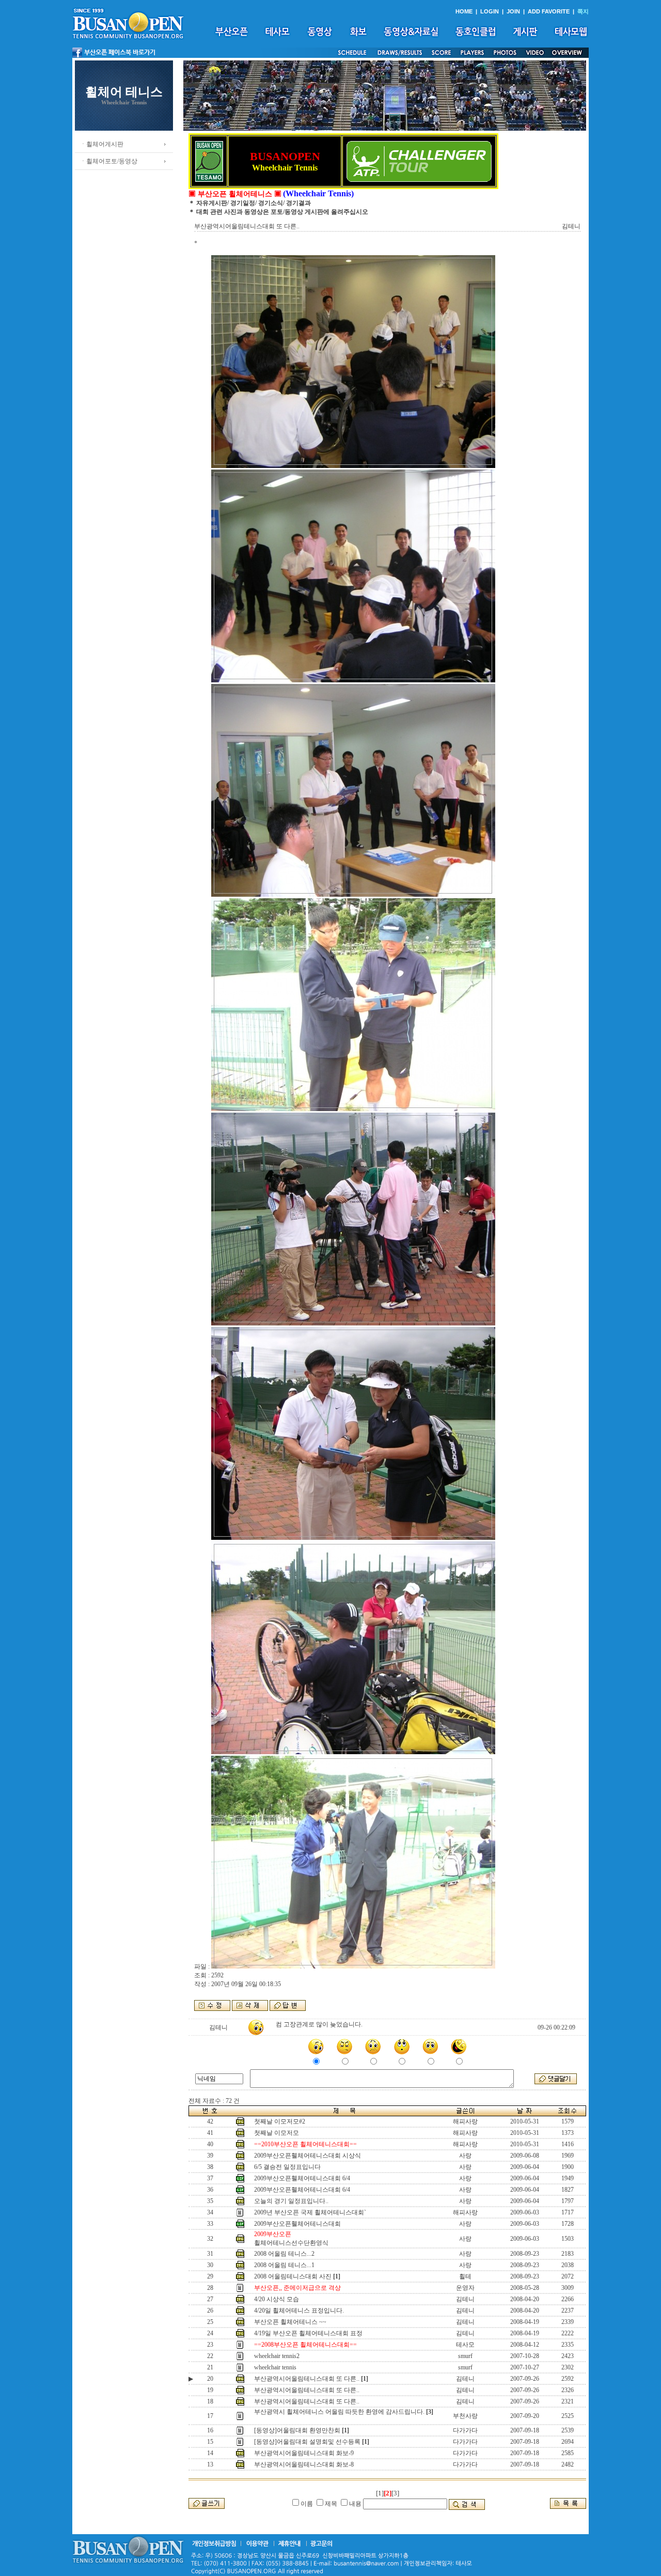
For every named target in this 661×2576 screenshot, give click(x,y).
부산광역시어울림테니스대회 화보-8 (304, 2464)
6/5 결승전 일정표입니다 (287, 2167)
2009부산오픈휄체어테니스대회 (297, 2224)
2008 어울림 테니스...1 (284, 2265)
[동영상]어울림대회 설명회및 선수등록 (307, 2442)
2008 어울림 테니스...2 (284, 2254)
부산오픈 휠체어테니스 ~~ (290, 2322)
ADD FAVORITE (549, 11)
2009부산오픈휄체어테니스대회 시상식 (308, 2156)
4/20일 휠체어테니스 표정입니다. (299, 2310)
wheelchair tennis (275, 2367)
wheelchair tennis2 (277, 2356)
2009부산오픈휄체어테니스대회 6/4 (302, 2178)
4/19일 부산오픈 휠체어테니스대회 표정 (308, 2333)
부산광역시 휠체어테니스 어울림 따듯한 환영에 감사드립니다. (339, 2412)
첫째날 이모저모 (277, 2133)
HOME (464, 11)
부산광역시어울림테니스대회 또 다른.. (307, 2379)
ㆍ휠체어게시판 (102, 144)
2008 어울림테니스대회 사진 (293, 2276)
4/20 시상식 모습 (277, 2299)
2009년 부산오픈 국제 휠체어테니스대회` (310, 2212)
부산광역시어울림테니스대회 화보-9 (304, 2453)
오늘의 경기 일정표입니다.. (291, 2201)
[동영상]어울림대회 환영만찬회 (297, 2430)
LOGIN (490, 11)
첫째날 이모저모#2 (280, 2121)
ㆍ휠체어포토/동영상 (109, 161)
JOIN (513, 11)
